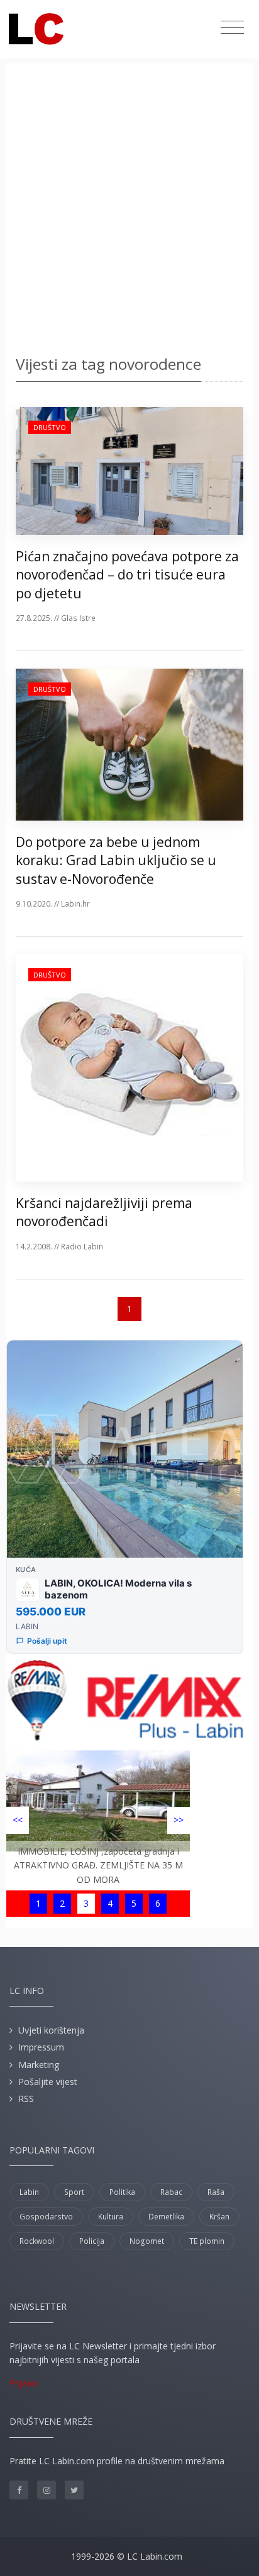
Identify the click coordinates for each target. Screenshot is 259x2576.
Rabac (171, 2192)
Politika (122, 2192)
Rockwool (37, 2241)
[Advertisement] (129, 211)
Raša (216, 2192)
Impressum (41, 2047)
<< (18, 1820)
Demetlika (166, 2217)
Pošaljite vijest (48, 2082)
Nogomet (147, 2241)
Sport (74, 2192)
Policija (92, 2241)
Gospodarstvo (46, 2217)
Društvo (50, 427)
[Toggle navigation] (232, 28)
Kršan (219, 2217)
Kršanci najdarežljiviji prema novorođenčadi (104, 1212)
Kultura (111, 2217)
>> (179, 1820)
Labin (29, 2192)
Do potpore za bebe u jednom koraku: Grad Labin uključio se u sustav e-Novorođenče (116, 860)
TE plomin (207, 2241)
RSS (26, 2099)
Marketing (39, 2065)
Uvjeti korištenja (51, 2030)
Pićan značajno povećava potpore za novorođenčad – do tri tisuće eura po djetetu (127, 575)
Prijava (23, 2383)
